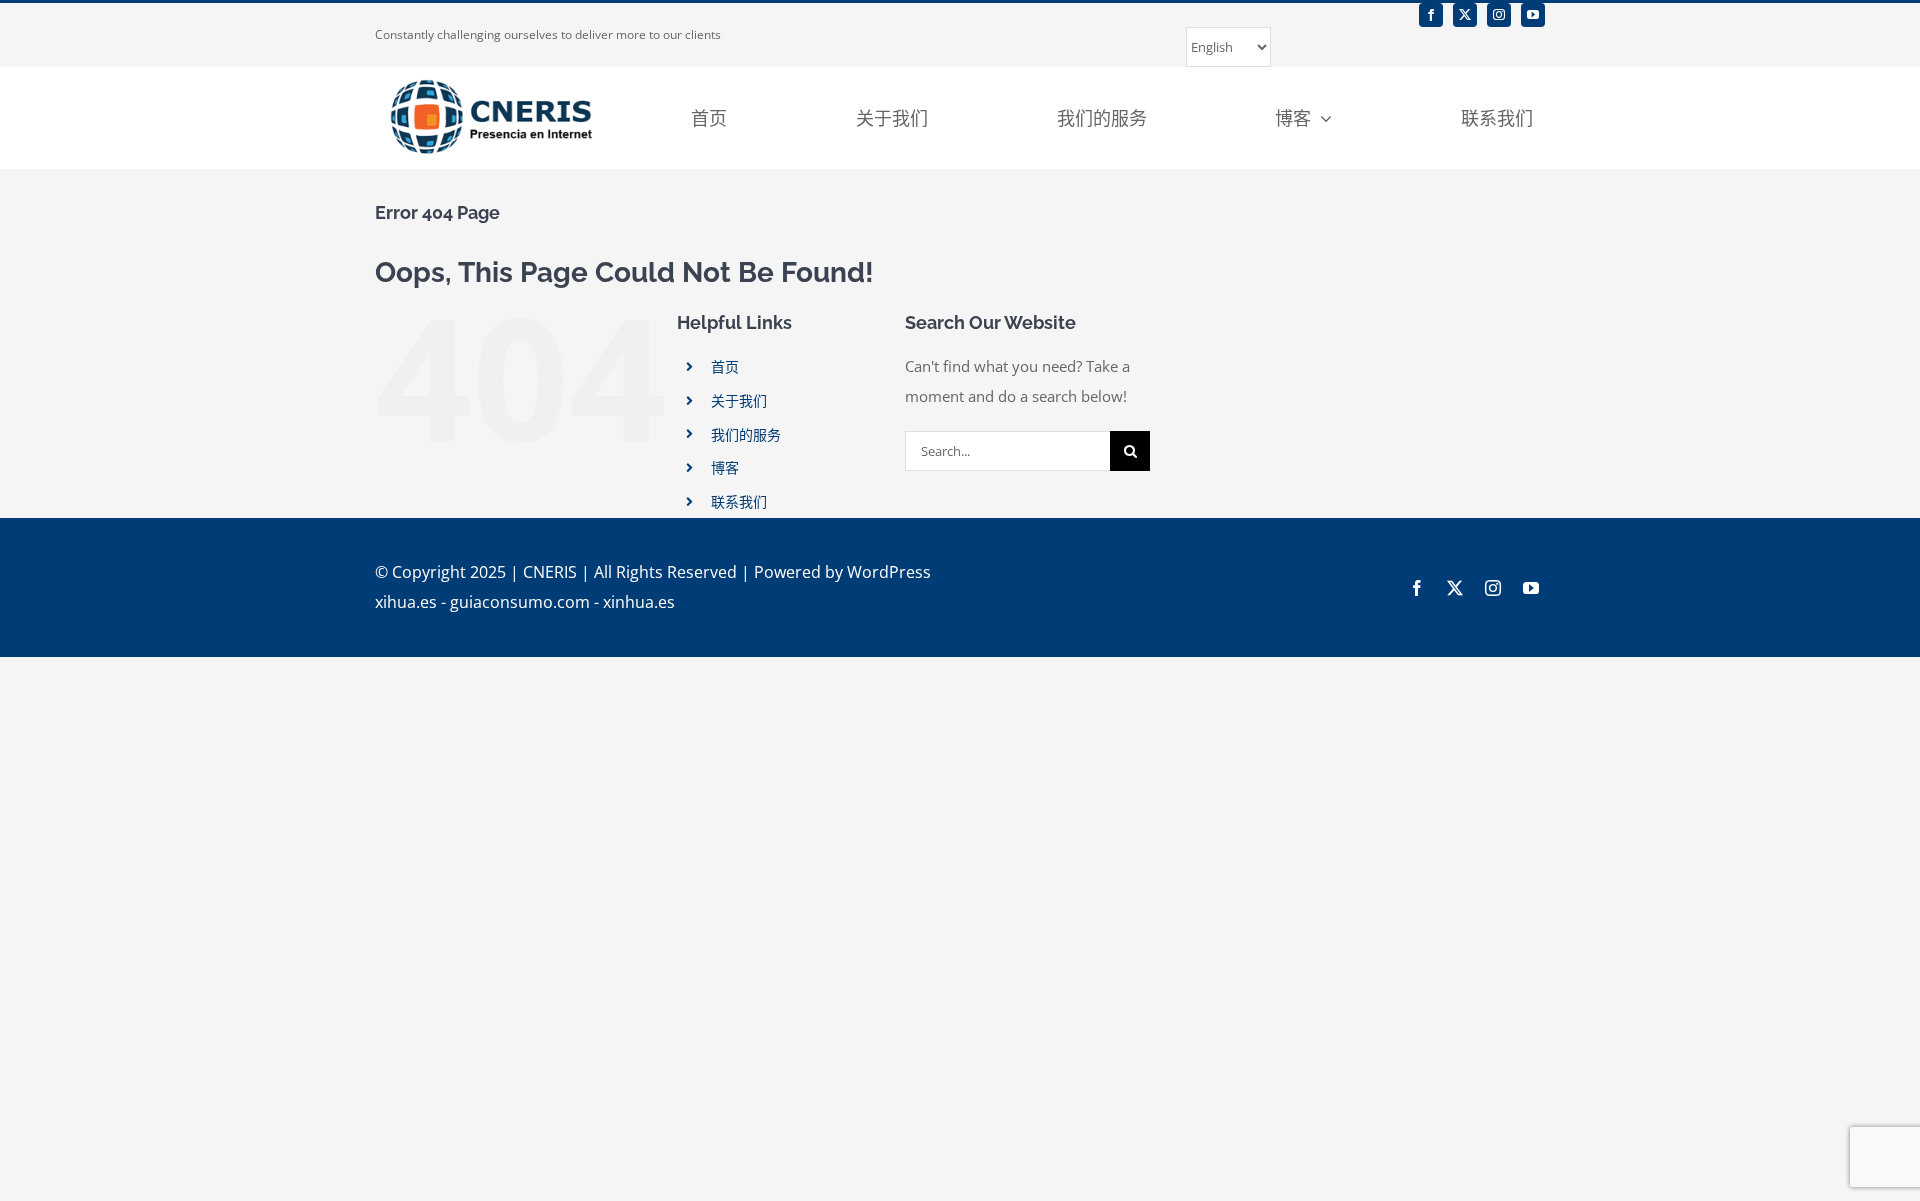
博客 (725, 467)
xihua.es (406, 602)
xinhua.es (639, 602)
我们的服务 (746, 434)
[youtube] (1533, 15)
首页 (725, 366)
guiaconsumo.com (520, 602)
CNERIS (550, 572)
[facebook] (1431, 15)
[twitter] (1465, 15)
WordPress (889, 572)
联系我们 (739, 501)
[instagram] (1499, 15)
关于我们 (739, 400)
